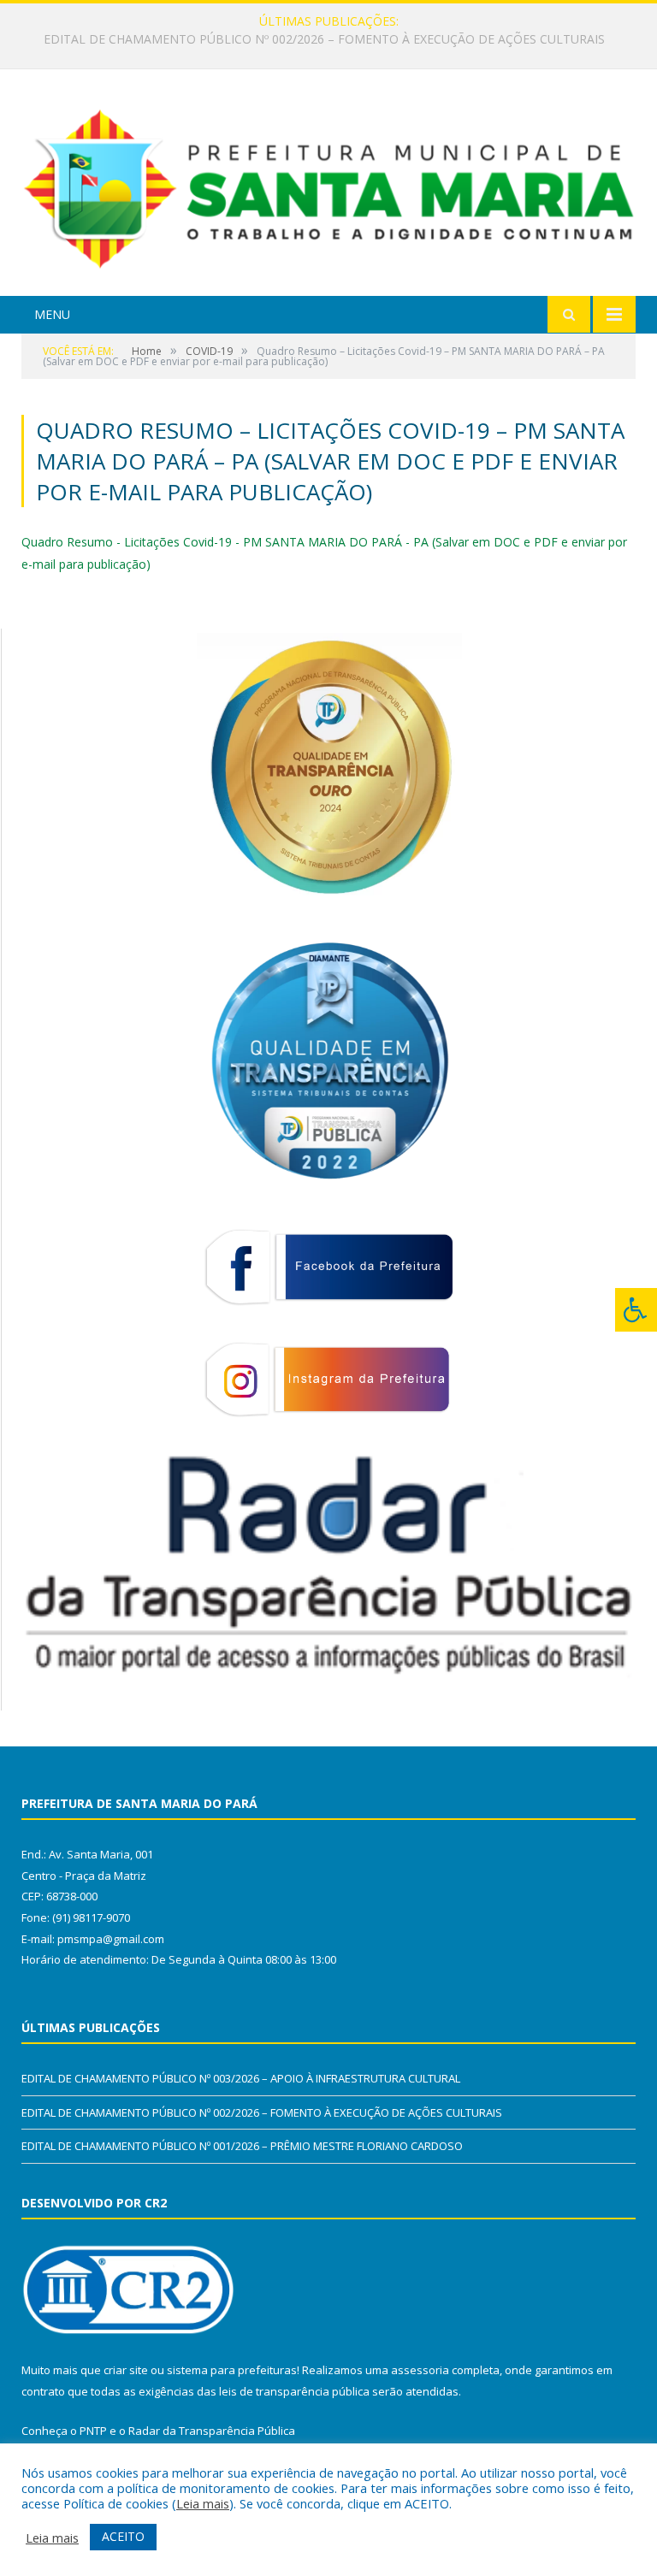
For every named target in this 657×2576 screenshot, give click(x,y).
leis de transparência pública (294, 2391)
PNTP (93, 2431)
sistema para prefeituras (232, 2370)
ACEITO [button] (123, 2536)
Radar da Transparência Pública (212, 2431)
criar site (126, 2370)
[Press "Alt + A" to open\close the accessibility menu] (636, 1310)
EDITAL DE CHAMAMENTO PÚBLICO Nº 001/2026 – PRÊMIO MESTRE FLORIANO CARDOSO (242, 2146)
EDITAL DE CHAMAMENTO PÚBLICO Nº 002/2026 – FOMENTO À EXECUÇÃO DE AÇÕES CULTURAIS (324, 39)
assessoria (420, 2370)
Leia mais (203, 2503)
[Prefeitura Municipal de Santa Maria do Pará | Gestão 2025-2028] (328, 185)
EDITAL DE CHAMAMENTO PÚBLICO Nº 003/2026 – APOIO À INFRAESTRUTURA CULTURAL (241, 2078)
